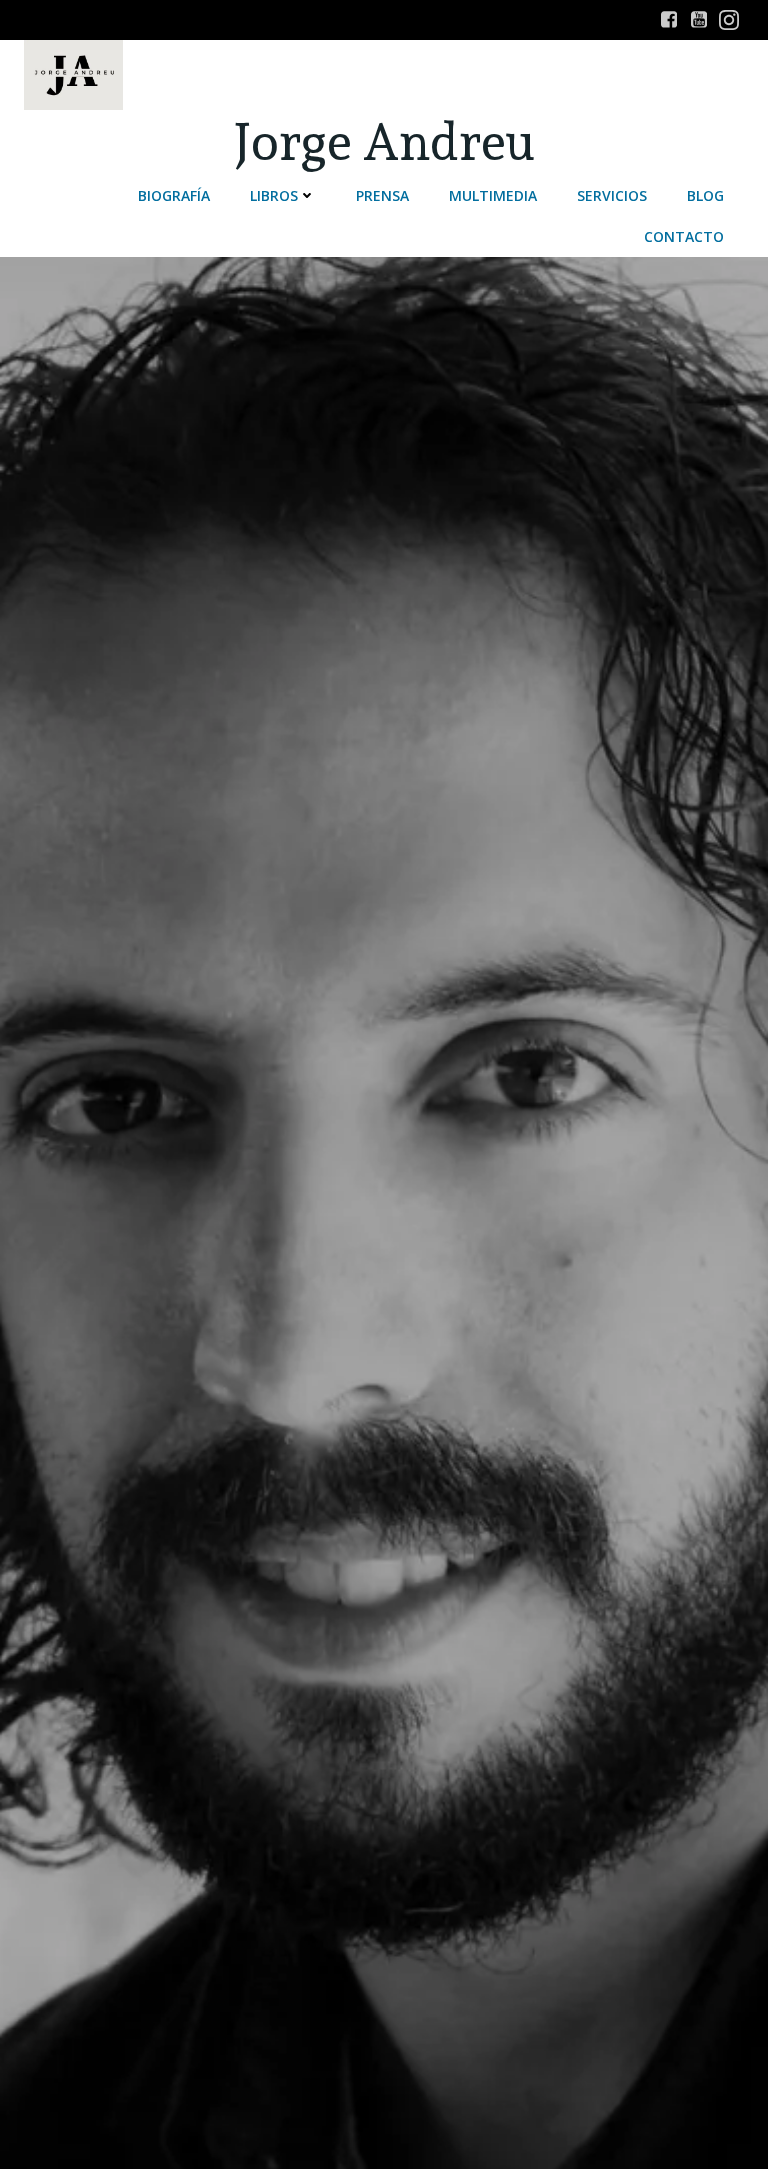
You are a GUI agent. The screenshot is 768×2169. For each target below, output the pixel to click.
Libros (274, 195)
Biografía (174, 195)
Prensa (382, 195)
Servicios (612, 195)
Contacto (684, 236)
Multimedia (493, 195)
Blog (705, 195)
